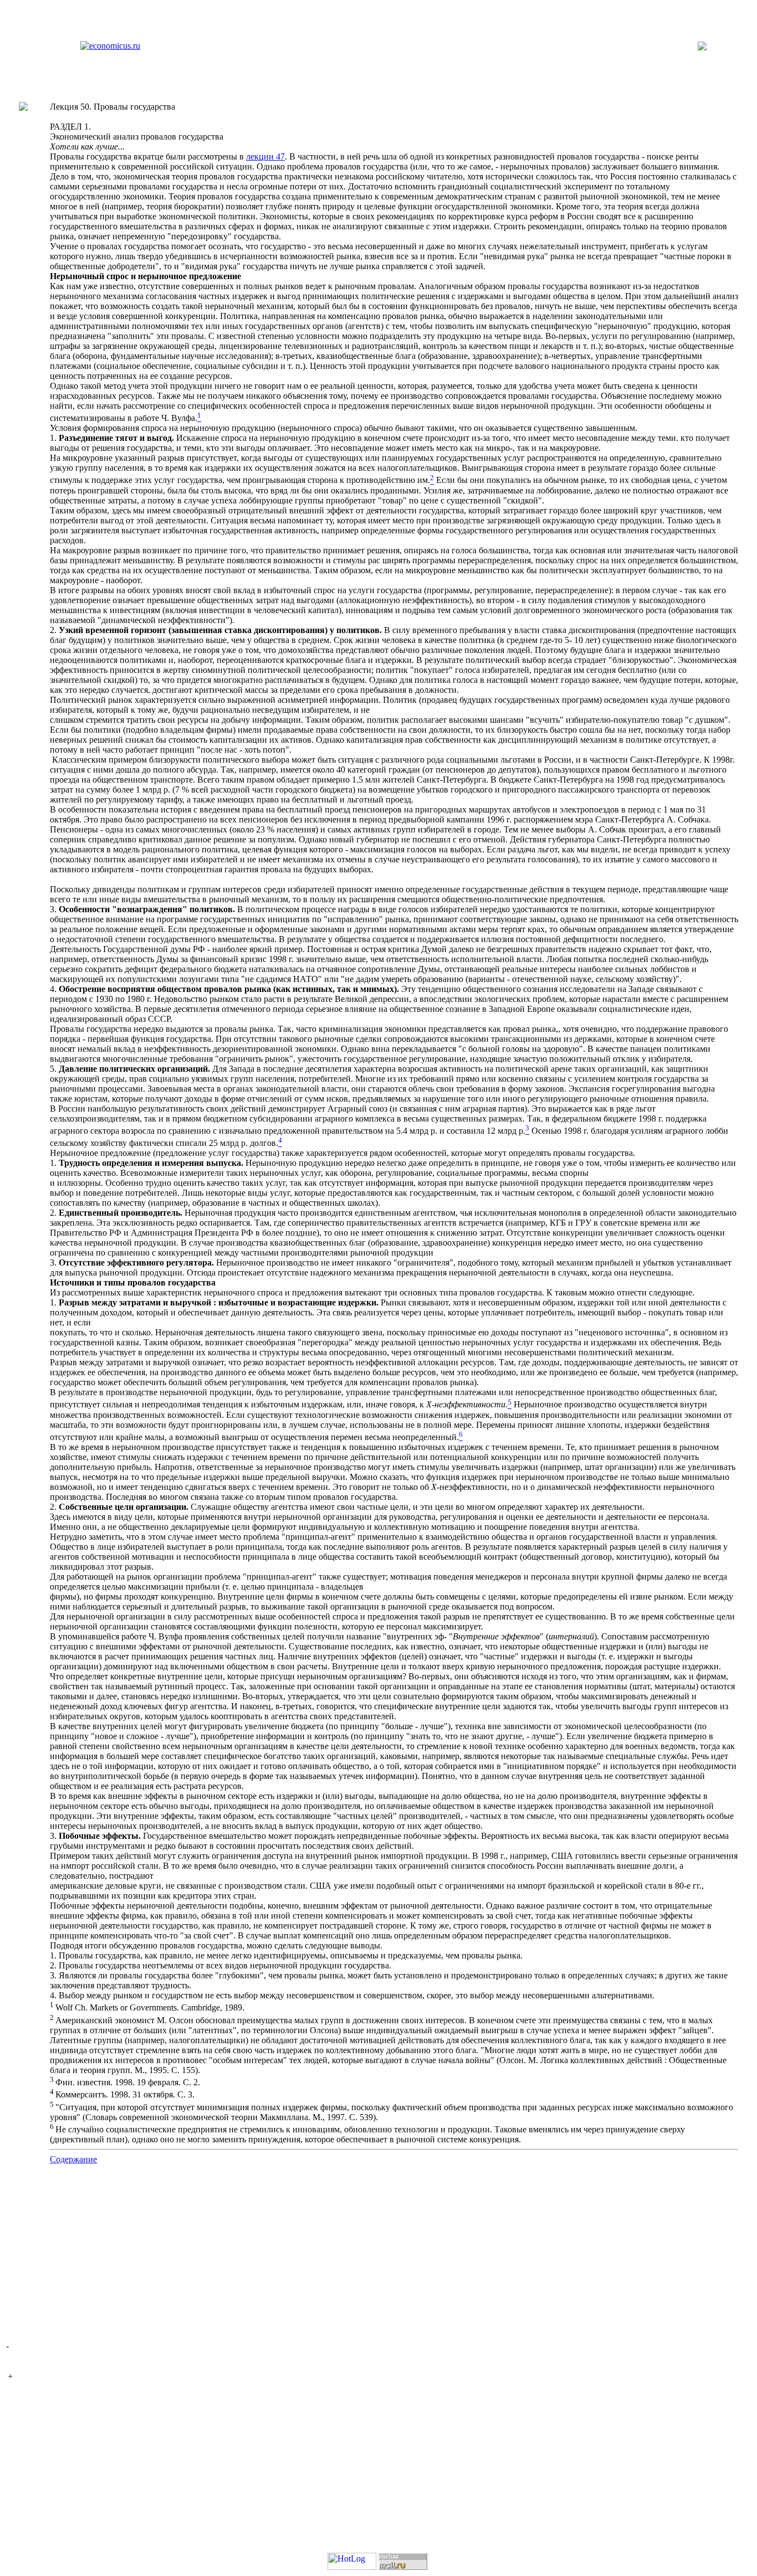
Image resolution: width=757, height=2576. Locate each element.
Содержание (73, 2159)
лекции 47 (265, 156)
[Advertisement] (378, 2255)
